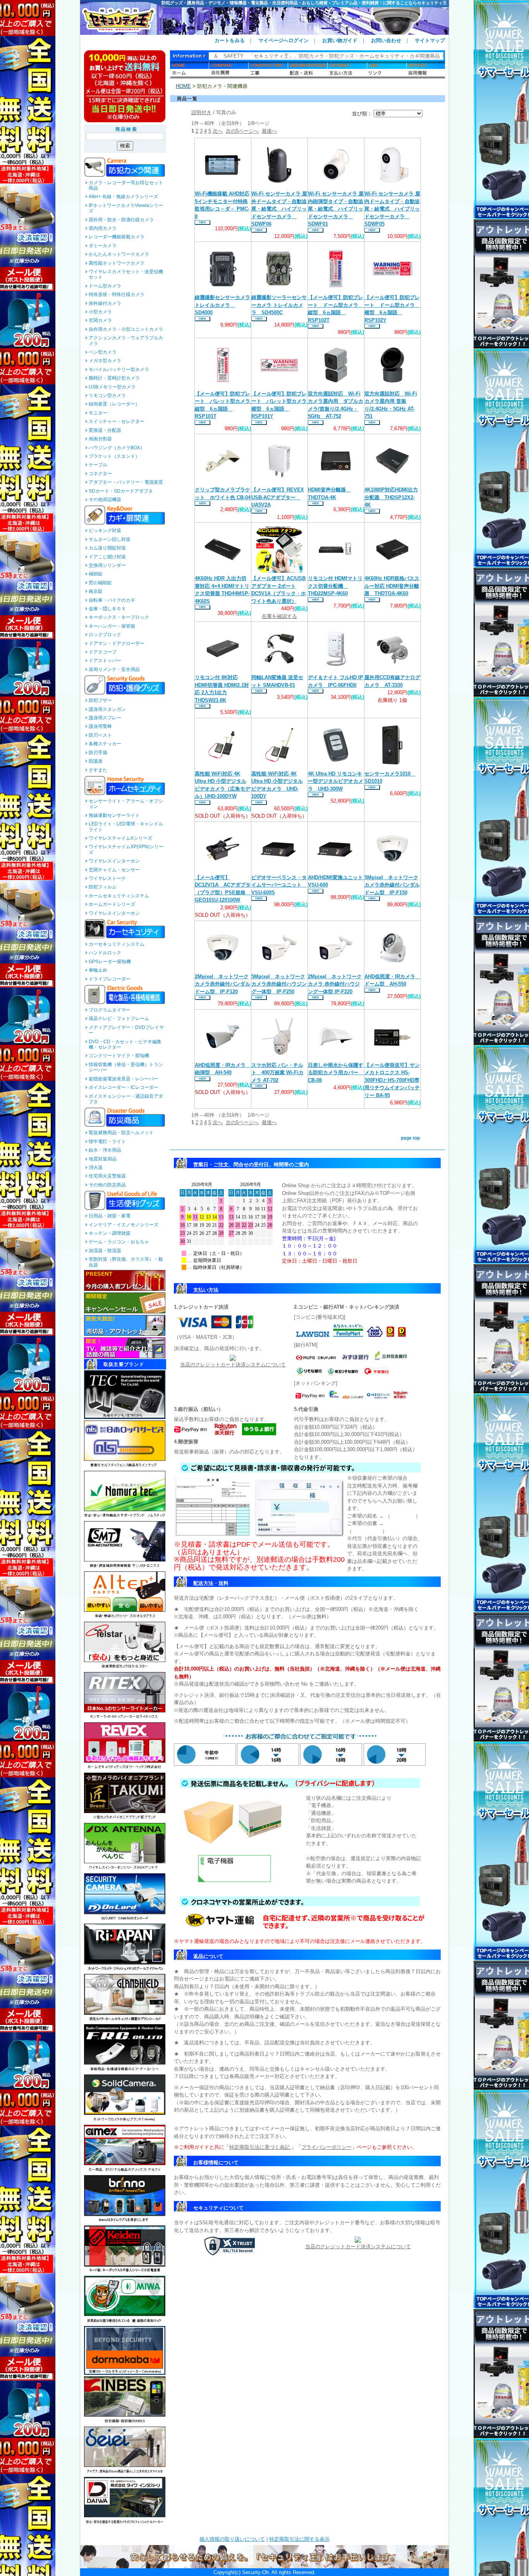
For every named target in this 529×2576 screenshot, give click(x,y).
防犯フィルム (103, 887)
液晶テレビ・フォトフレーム (119, 1018)
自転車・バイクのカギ (112, 600)
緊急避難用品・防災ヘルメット (121, 1133)
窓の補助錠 (100, 583)
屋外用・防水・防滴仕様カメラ (121, 220)
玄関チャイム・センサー (114, 870)
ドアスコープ (103, 652)
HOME (183, 86)
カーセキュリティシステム (117, 944)
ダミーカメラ (103, 246)
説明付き (201, 112)
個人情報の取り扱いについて (232, 2539)
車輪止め (98, 970)
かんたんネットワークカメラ (119, 254)
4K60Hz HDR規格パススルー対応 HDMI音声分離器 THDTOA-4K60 (392, 586)
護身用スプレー (105, 718)
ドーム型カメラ (105, 286)
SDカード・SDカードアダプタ (121, 491)
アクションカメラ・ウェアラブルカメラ (126, 341)
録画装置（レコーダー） (114, 404)
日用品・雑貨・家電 (110, 1216)
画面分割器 (100, 439)
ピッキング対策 (105, 531)
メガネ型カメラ (105, 361)
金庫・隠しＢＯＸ (107, 609)
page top (410, 1138)
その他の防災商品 (107, 1185)
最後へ (269, 131)
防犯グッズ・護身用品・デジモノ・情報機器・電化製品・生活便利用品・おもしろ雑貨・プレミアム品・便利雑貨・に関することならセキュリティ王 (304, 3)
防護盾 (96, 761)
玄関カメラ (100, 320)
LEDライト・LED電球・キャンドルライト (126, 827)
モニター (98, 413)
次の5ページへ (242, 131)
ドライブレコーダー (110, 979)
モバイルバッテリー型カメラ (119, 370)
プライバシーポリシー (326, 2147)
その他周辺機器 (105, 500)
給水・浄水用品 (105, 1150)
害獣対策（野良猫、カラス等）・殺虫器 (126, 1262)
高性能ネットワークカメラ (117, 263)
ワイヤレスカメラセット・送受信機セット (126, 274)
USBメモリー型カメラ (112, 387)
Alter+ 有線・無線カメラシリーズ (123, 197)
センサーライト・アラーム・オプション (126, 804)
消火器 (96, 1167)
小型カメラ (100, 312)
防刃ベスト (100, 735)
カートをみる (230, 40)
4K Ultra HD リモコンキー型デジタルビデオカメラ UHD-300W (336, 781)
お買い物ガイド (340, 40)
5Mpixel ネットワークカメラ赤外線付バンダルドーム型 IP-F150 (392, 885)
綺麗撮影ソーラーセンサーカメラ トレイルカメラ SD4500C (279, 305)
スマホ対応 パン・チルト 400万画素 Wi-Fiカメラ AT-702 (277, 1073)
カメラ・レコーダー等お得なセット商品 (126, 185)
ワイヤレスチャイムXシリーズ (120, 838)
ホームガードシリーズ (112, 904)
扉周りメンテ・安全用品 (114, 669)
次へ (218, 131)
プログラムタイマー (110, 1010)
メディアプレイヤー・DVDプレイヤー (126, 1030)
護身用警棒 (100, 726)
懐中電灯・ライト (107, 1142)
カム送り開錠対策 (107, 548)
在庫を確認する (279, 616)
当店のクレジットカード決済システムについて (233, 1365)
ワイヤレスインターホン (114, 861)
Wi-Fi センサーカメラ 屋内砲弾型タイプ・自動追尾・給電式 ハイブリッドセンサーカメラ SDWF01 (336, 209)
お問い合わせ (386, 40)
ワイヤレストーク (107, 878)
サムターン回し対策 (110, 539)
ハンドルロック (105, 953)
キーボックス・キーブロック (119, 617)
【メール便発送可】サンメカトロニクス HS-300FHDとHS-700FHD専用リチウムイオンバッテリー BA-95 (392, 1080)
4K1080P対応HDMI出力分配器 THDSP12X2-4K (391, 497)
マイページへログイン (283, 40)
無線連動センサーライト (114, 815)
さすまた (98, 770)
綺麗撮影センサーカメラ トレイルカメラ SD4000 (222, 305)
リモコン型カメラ (107, 395)
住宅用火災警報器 (107, 1176)
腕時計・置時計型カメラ (114, 378)
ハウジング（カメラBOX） (117, 448)
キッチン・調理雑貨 (110, 1233)
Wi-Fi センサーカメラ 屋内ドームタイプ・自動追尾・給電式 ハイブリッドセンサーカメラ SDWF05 (392, 209)
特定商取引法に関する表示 (299, 2539)
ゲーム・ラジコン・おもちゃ (119, 1242)
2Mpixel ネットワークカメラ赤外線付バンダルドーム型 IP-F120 (222, 984)
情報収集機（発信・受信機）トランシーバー (126, 1067)
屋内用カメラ (103, 228)
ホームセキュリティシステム (119, 896)
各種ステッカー (105, 744)
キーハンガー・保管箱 (112, 626)
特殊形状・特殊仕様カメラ (117, 294)
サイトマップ (430, 40)
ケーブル (98, 465)
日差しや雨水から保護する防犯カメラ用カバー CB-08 (336, 1073)
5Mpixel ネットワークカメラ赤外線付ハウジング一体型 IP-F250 (279, 984)
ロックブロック (105, 635)
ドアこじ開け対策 (107, 557)
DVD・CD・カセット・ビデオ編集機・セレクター (125, 1044)
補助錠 (96, 574)
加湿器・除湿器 (105, 1251)
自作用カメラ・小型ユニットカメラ (126, 329)
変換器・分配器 (105, 430)
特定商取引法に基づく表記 (260, 2147)
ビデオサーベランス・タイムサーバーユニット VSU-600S (279, 885)
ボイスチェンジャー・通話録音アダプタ (126, 1099)
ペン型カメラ (103, 352)
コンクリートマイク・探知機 (119, 1056)
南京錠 (96, 591)
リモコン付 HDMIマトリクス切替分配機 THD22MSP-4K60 (335, 586)
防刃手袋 (98, 753)
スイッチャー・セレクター (117, 421)
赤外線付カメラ (105, 303)
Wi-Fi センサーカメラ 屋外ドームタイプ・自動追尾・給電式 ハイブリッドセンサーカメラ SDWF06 (279, 209)
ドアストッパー (105, 661)
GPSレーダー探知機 (110, 962)
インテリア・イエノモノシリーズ (124, 1225)
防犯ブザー (100, 700)
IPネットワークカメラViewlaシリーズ (126, 208)
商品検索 (127, 129)
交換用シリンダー (107, 565)
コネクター (100, 474)
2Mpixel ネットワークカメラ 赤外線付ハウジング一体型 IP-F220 (335, 984)
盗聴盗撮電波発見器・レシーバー (124, 1079)
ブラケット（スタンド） (114, 456)
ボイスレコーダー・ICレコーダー (124, 1087)
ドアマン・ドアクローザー (117, 644)
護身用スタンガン (107, 709)
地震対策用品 (103, 1159)
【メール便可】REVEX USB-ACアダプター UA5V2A (278, 497)
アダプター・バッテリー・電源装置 (126, 482)
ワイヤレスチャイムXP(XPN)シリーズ (126, 849)
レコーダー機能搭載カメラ (117, 237)
